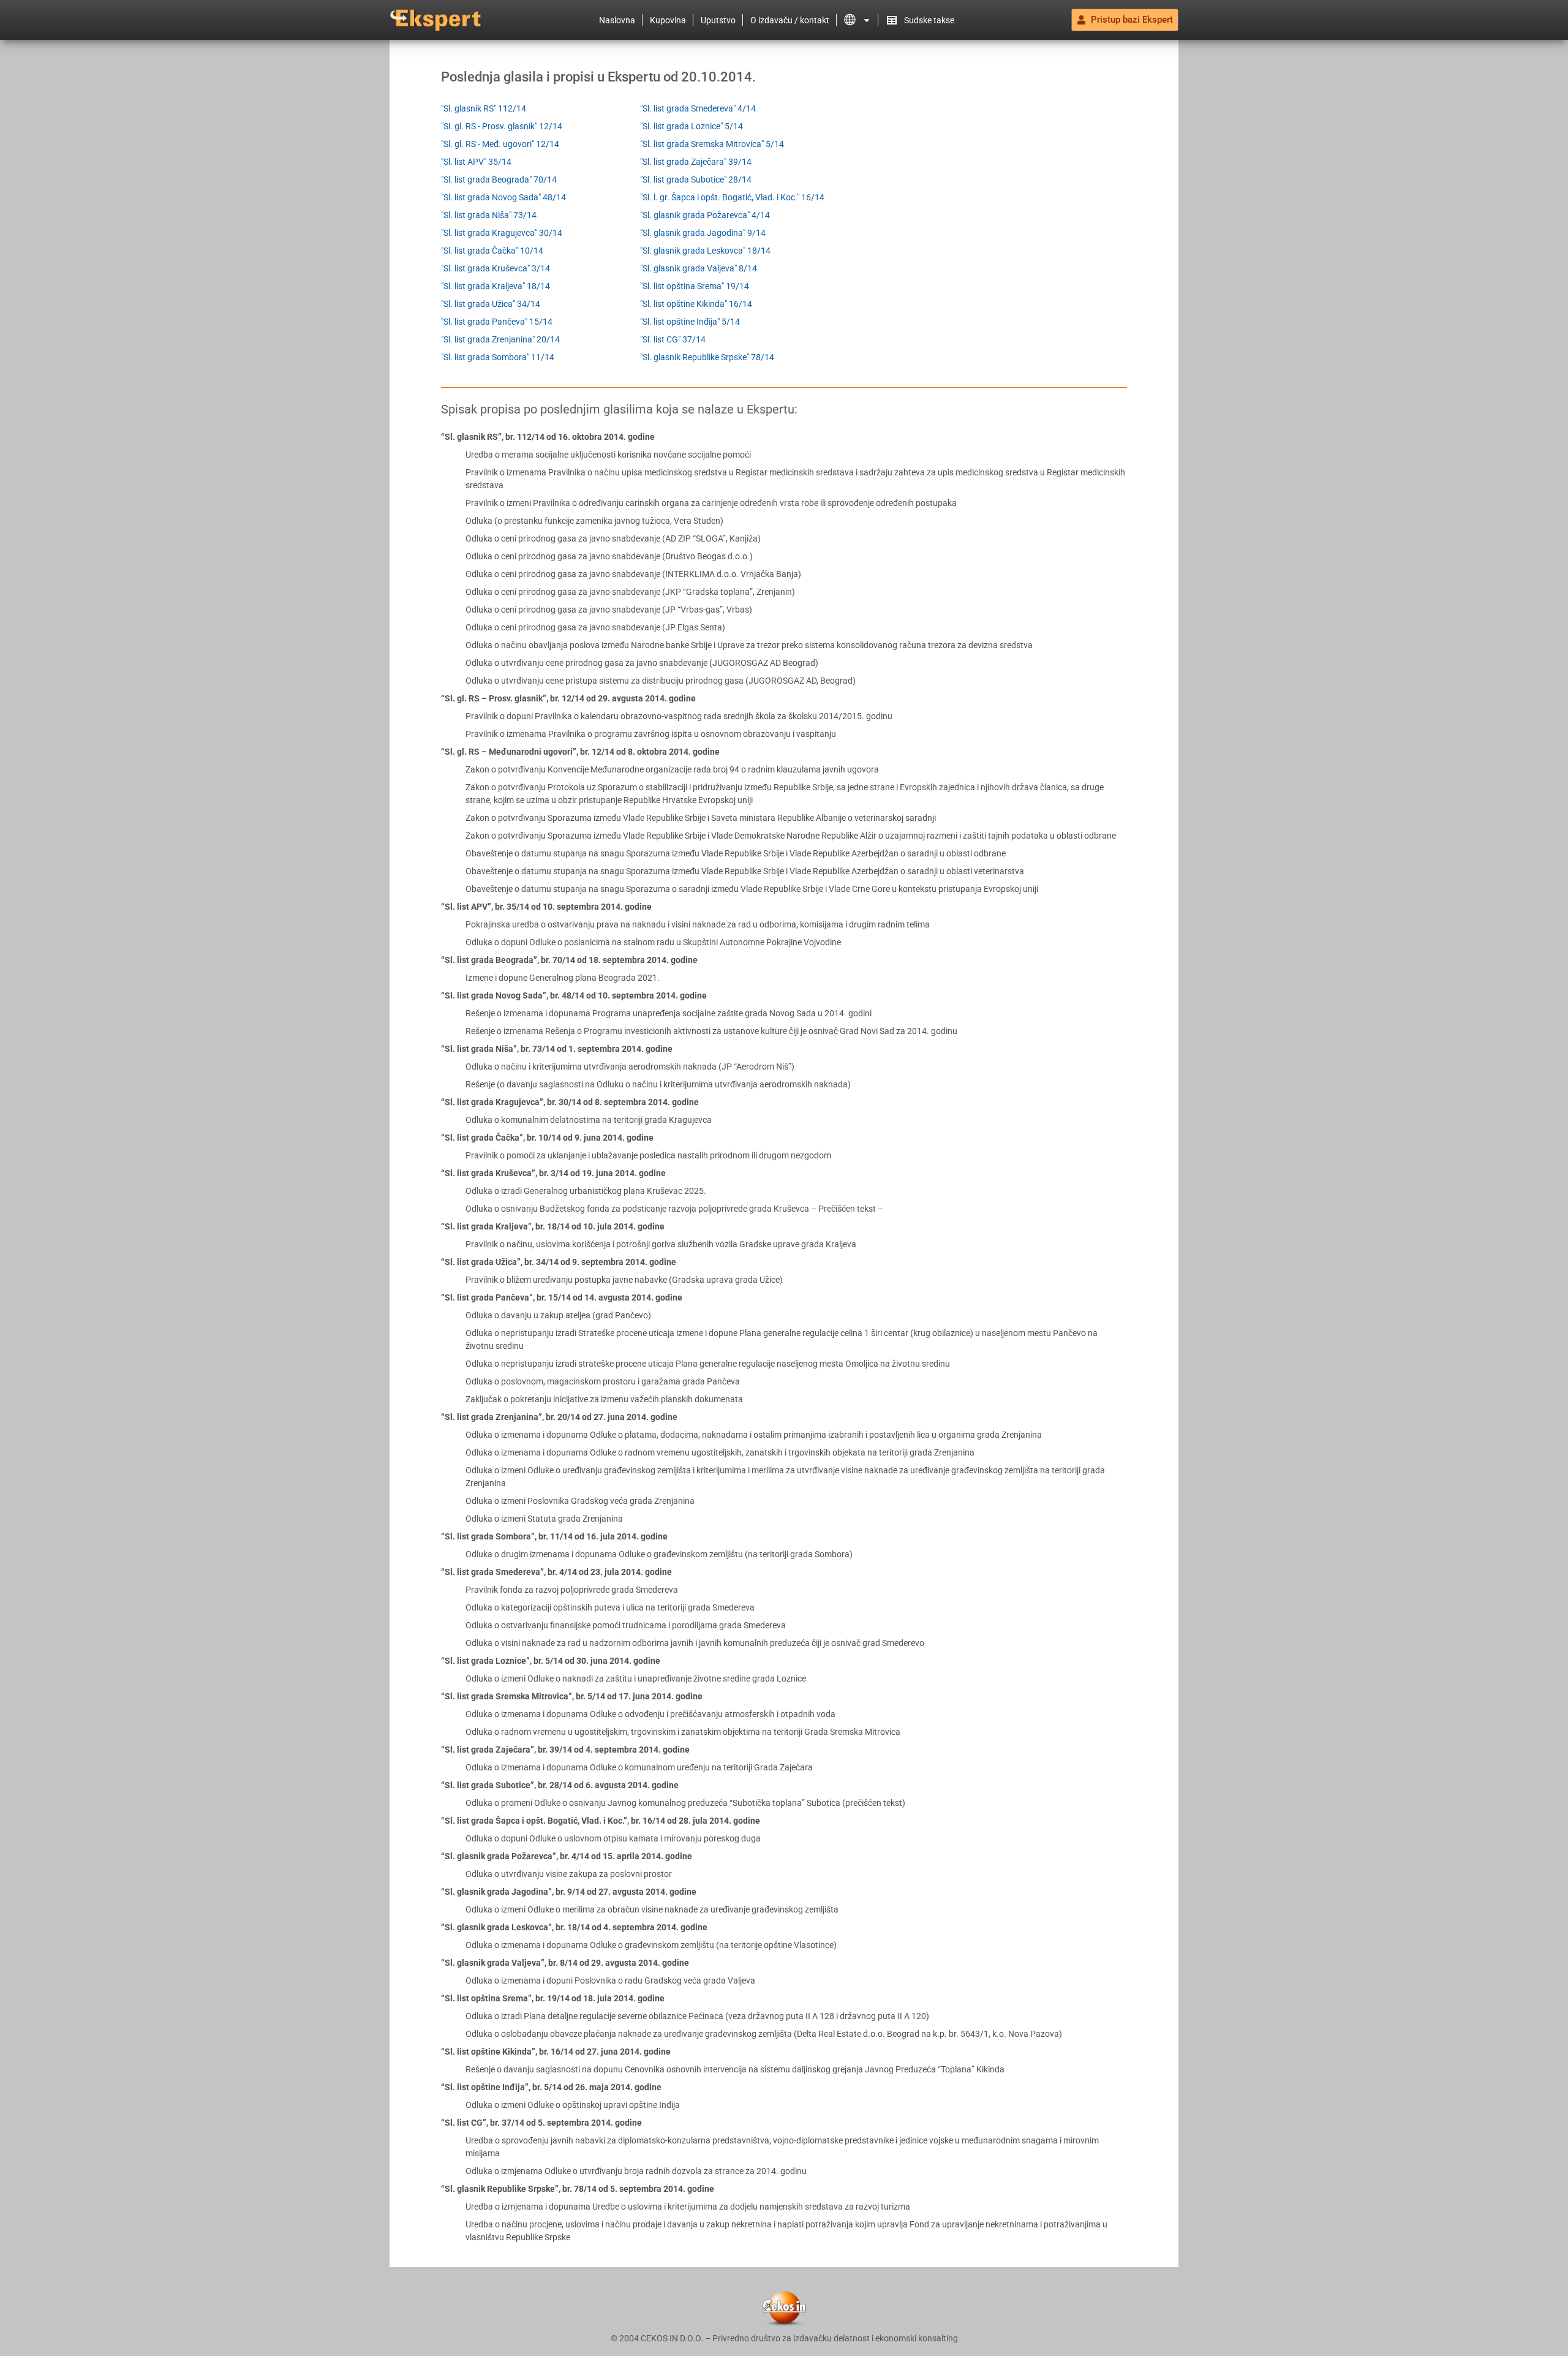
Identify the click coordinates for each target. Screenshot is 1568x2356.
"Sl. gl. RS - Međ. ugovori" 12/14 (500, 144)
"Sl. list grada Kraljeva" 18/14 (496, 286)
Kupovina (668, 20)
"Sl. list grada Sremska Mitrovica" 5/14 (712, 144)
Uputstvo (718, 20)
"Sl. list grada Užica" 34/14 (491, 304)
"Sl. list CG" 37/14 (673, 339)
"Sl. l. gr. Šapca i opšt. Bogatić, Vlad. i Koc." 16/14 (732, 197)
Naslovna (617, 20)
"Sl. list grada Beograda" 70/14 (499, 179)
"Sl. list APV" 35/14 (476, 162)
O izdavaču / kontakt (790, 20)
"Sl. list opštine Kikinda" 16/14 (696, 304)
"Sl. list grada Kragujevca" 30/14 (502, 233)
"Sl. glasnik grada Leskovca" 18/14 (705, 251)
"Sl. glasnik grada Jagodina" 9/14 (703, 233)
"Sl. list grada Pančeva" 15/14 (497, 322)
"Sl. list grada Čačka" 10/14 (492, 251)
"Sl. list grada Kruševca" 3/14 (496, 268)
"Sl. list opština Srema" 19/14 (695, 286)
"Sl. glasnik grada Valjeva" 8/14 (699, 268)
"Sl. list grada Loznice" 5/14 (692, 126)
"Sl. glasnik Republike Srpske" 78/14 (707, 357)
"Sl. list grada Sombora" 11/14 (498, 357)
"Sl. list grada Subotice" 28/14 (696, 179)
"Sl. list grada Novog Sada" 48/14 (503, 197)
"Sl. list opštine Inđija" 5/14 (690, 322)
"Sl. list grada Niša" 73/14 (489, 215)
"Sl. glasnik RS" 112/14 (484, 108)
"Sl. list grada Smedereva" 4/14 (698, 108)
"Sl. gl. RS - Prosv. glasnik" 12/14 (502, 126)
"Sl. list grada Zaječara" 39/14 (696, 162)
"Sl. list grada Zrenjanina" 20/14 (500, 339)
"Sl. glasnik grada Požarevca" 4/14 (705, 215)
